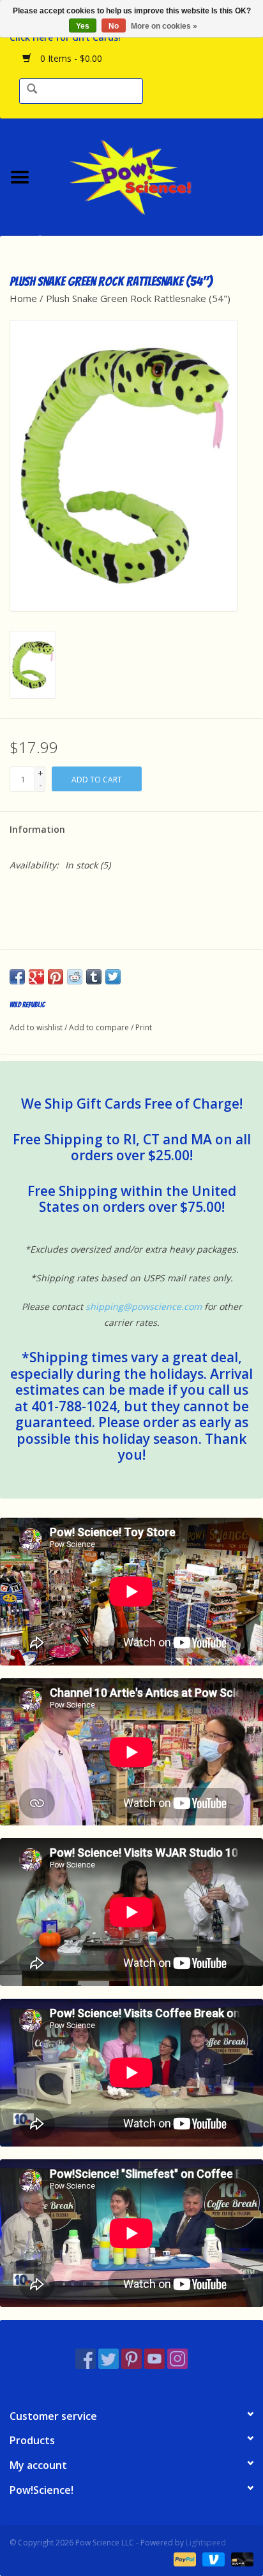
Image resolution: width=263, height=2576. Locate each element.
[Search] (32, 90)
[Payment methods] (184, 2558)
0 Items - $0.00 (70, 58)
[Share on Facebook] (17, 977)
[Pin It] (56, 977)
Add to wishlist (36, 1027)
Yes (83, 26)
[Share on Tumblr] (94, 977)
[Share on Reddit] (75, 977)
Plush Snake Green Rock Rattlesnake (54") (138, 298)
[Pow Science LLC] (151, 176)
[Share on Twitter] (113, 977)
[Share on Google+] (36, 977)
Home (23, 298)
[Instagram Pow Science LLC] (177, 2359)
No (114, 26)
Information (37, 829)
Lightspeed (206, 2543)
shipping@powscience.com (144, 1306)
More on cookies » (164, 26)
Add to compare (100, 1027)
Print (144, 1027)
